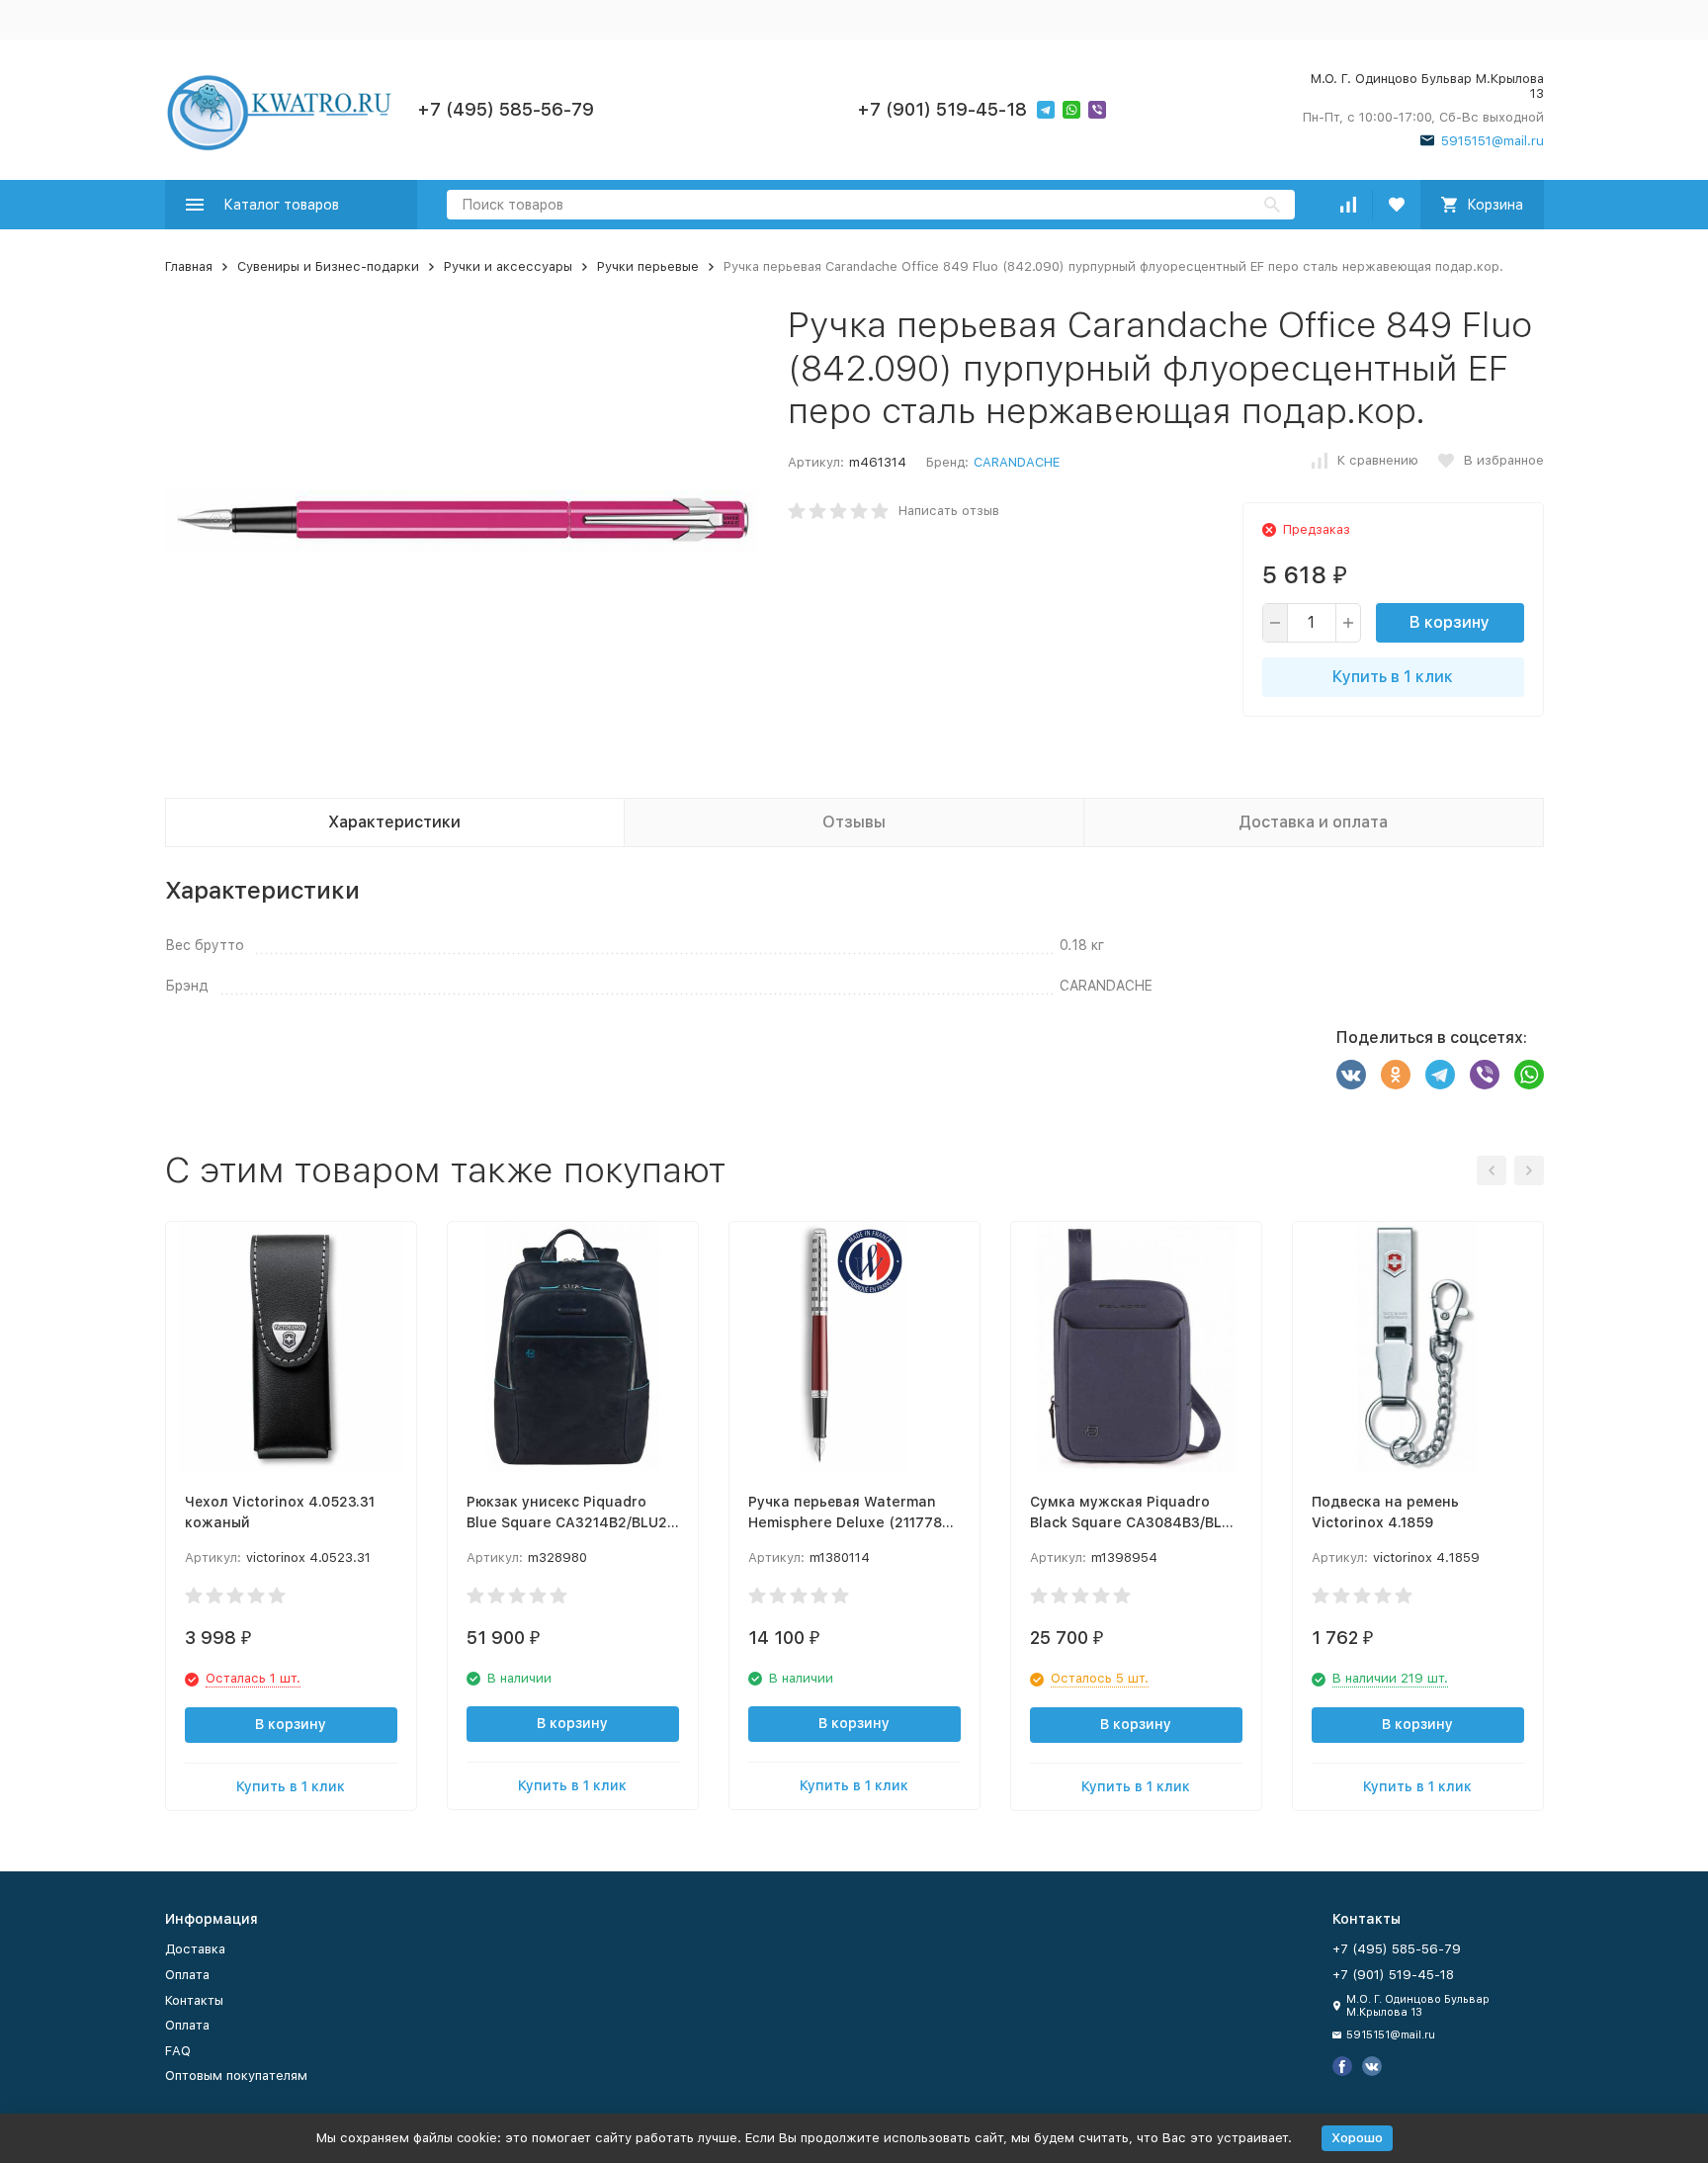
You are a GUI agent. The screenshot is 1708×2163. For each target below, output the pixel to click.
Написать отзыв (949, 511)
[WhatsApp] (1529, 1075)
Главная (189, 266)
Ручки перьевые (648, 266)
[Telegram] (1440, 1075)
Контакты (194, 2000)
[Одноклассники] (1396, 1075)
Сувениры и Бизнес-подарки (328, 266)
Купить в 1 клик (1393, 677)
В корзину (1450, 622)
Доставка (195, 1949)
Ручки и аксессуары (508, 266)
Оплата (187, 1975)
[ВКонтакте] (1351, 1075)
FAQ (178, 2051)
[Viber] (1485, 1075)
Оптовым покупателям (236, 2076)
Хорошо (1357, 2138)
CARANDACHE (1017, 462)
